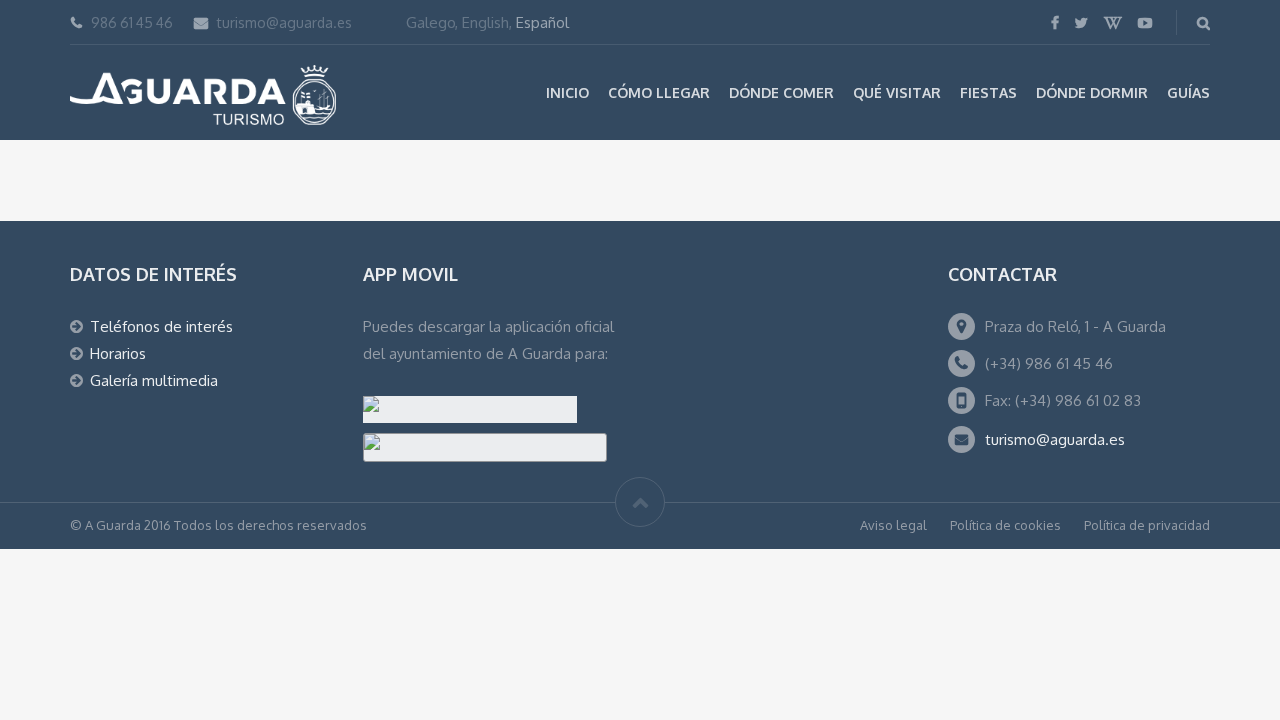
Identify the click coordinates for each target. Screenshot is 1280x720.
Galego (430, 22)
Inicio (567, 92)
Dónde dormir (1092, 92)
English (485, 22)
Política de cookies (1005, 525)
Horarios (118, 353)
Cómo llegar (659, 92)
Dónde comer (781, 92)
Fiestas (988, 92)
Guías (1188, 92)
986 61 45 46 (132, 22)
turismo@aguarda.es (284, 22)
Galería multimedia (154, 380)
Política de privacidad (1147, 525)
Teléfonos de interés (161, 326)
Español (542, 22)
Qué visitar (897, 92)
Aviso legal (893, 525)
